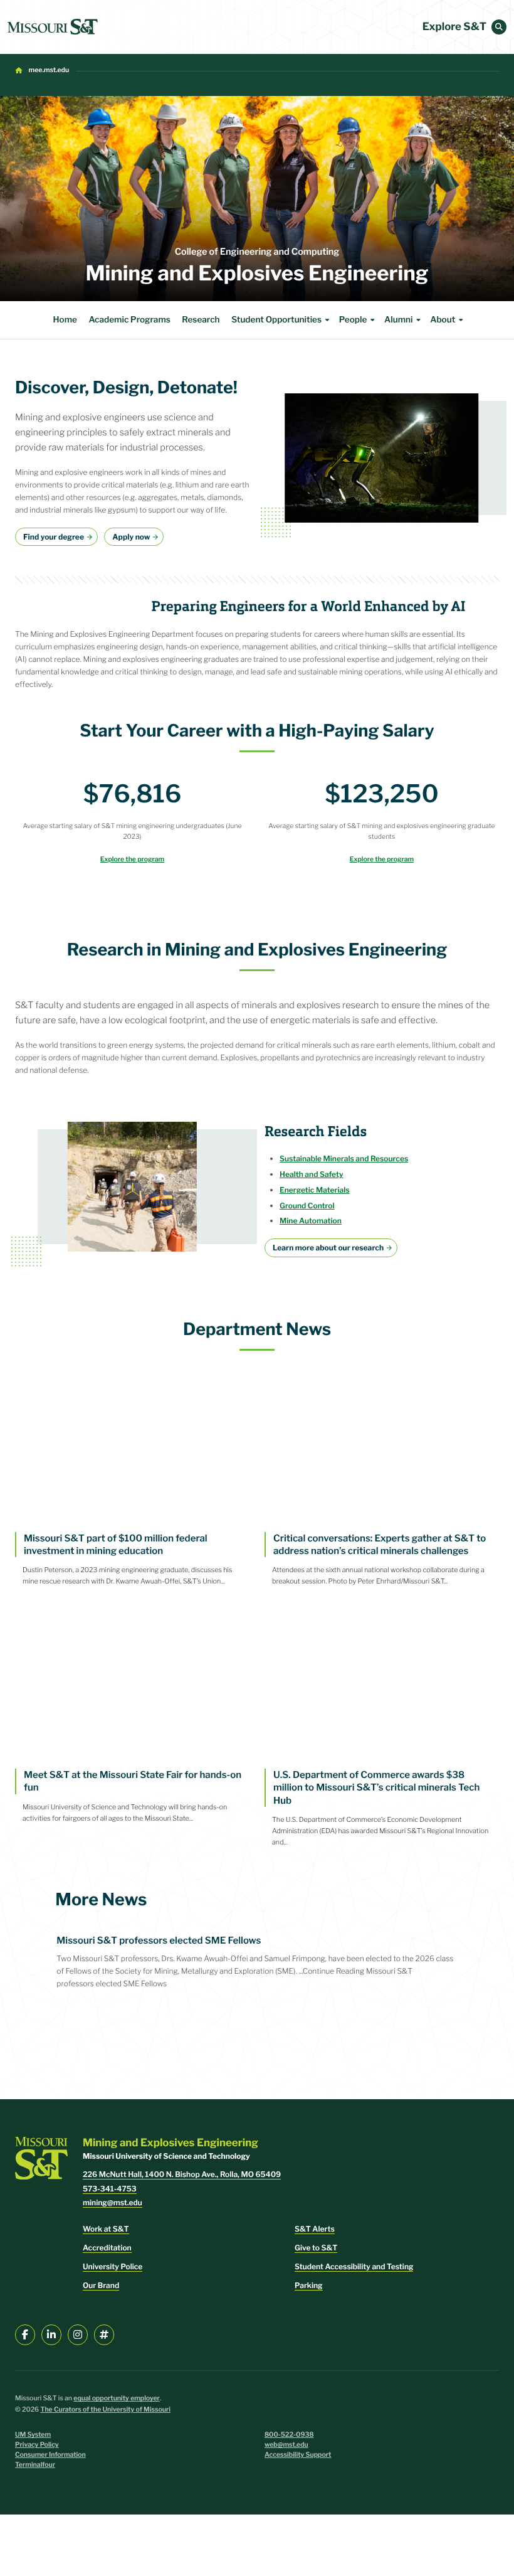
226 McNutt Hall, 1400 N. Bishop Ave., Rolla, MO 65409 (182, 2174)
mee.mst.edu (49, 70)
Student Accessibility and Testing (354, 2266)
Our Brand (101, 2285)
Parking (309, 2285)
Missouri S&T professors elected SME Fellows (159, 1940)
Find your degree (54, 537)
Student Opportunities (276, 320)
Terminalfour (35, 2465)
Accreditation (107, 2248)
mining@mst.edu (113, 2202)
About (443, 320)
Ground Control (307, 1206)
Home (65, 320)
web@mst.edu (286, 2445)
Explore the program (132, 859)
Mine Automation (311, 1221)
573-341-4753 (110, 2189)
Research (201, 320)
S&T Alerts (315, 2229)
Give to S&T (316, 2248)
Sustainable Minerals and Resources (344, 1158)
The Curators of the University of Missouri (105, 2409)
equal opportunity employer (117, 2398)
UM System (33, 2435)
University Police (113, 2266)
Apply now (131, 537)
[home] (53, 27)
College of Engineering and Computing (257, 252)
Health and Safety (312, 1174)
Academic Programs (129, 320)
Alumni (398, 320)
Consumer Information (50, 2455)
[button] (499, 27)
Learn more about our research (328, 1248)
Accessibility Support (298, 2455)
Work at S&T (106, 2229)
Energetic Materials (315, 1190)
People (353, 320)
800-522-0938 (289, 2435)
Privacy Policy (37, 2445)
